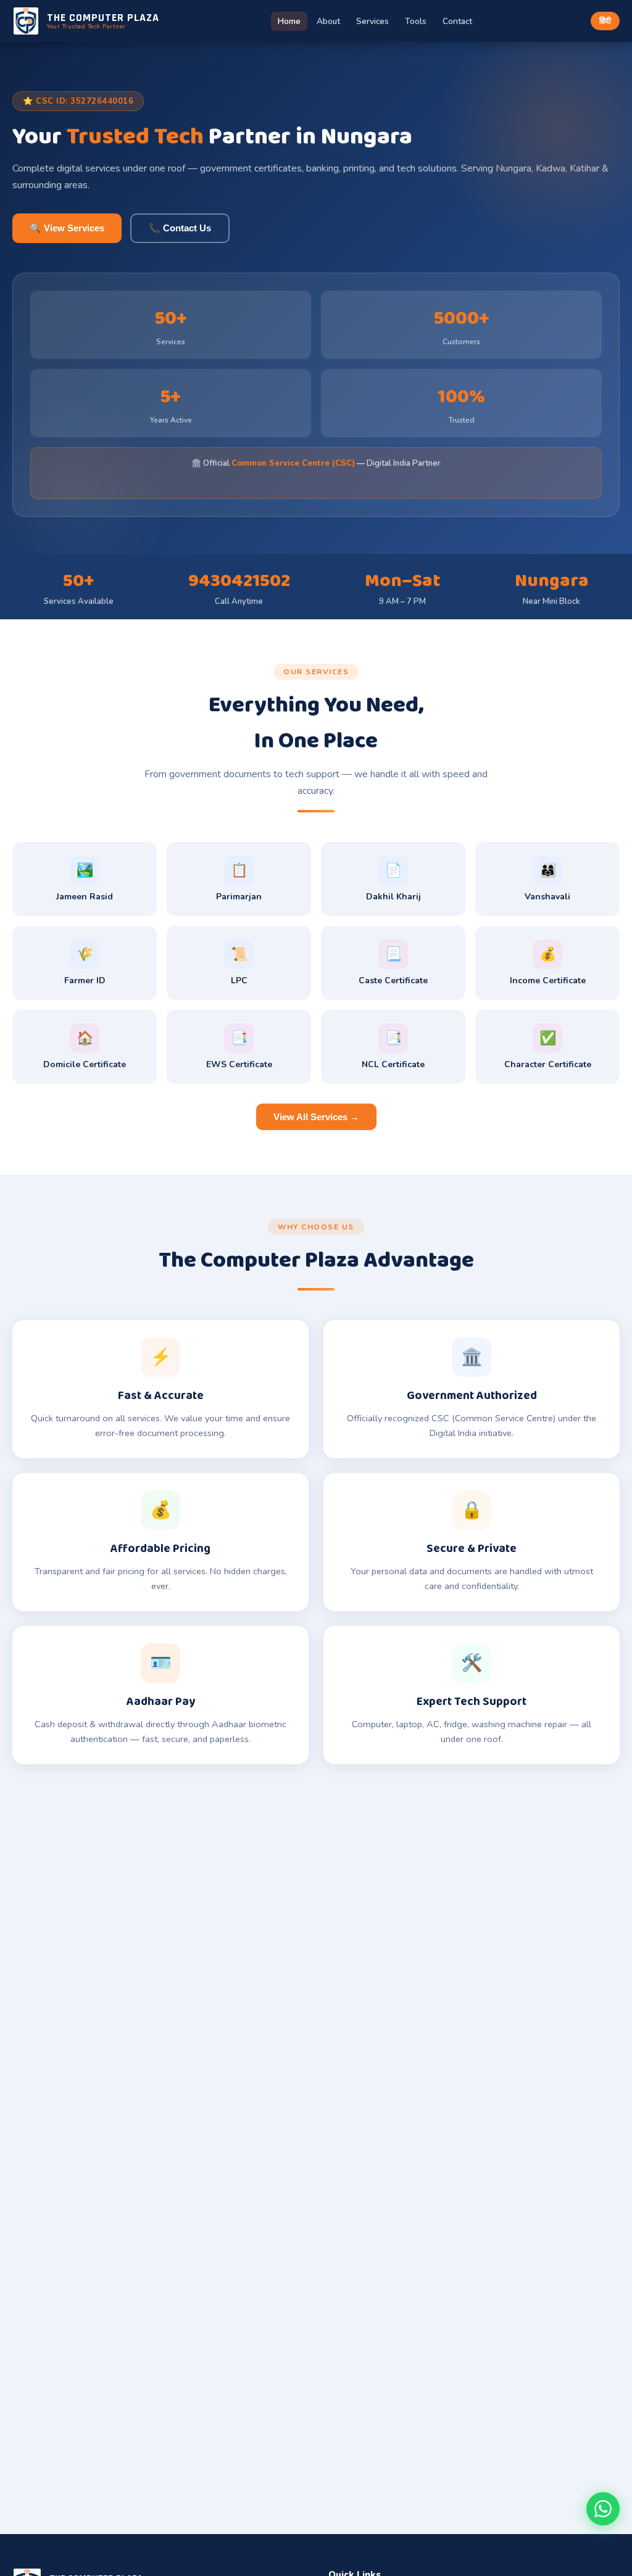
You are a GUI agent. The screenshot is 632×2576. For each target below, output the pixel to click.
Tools (416, 21)
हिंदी (605, 21)
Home (289, 21)
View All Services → (316, 1117)
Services (372, 21)
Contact (457, 21)
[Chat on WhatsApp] (603, 2509)
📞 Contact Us (180, 228)
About (328, 21)
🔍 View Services (67, 228)
